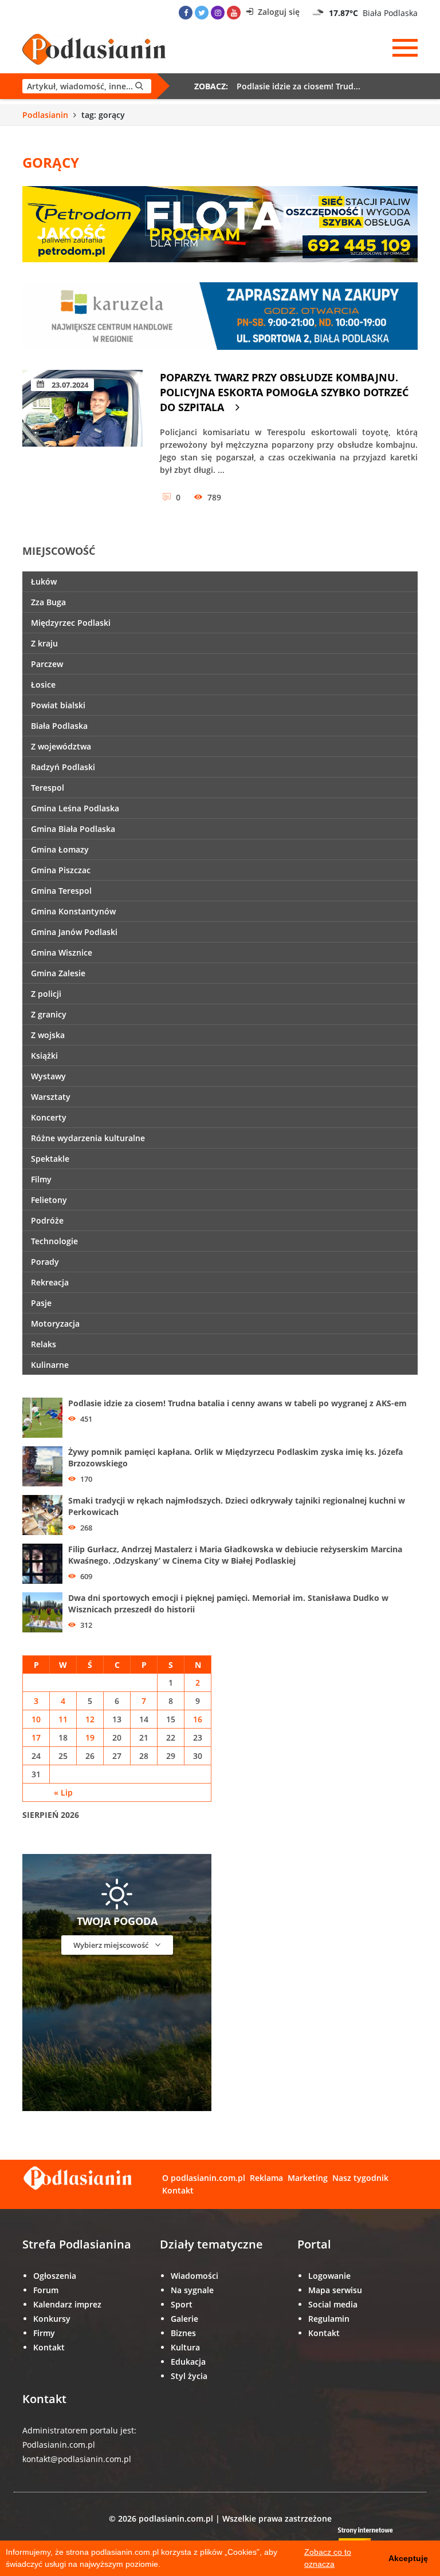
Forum (46, 2290)
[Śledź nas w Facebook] (186, 13)
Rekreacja (50, 1282)
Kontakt (178, 2190)
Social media (333, 2304)
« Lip (63, 1792)
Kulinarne (50, 1365)
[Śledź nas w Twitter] (202, 13)
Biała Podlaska (59, 726)
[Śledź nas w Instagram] (218, 13)
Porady (45, 1262)
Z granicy (49, 1014)
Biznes (183, 2333)
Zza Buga (48, 602)
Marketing (308, 2178)
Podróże (47, 1220)
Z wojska (48, 1035)
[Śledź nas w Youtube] (234, 13)
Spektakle (50, 1159)
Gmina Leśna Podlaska (75, 808)
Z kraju (44, 643)
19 (90, 1737)
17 (36, 1737)
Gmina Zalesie (58, 973)
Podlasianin (45, 115)
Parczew (47, 664)
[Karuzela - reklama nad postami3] (220, 315)
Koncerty (49, 1117)
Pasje (41, 1303)
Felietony (49, 1200)
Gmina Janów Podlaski (74, 932)
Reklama (266, 2178)
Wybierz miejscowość (112, 1945)
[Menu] (405, 48)
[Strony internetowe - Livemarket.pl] (375, 2539)
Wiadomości (195, 2276)
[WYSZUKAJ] (87, 86)
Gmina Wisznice (62, 952)
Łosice (43, 685)
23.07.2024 (69, 385)
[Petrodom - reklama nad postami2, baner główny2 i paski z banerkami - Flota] (220, 223)
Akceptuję (408, 2558)
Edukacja (188, 2362)
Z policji (46, 994)
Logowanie (329, 2276)
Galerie (184, 2319)
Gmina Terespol (61, 891)
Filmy (41, 1179)
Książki (44, 1056)
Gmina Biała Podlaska (73, 829)
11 (63, 1719)
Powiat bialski (58, 705)
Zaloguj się (278, 12)
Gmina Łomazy (60, 849)
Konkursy (52, 2319)
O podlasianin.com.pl (204, 2178)
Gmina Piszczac (61, 870)
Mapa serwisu (335, 2290)
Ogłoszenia (55, 2276)
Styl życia (189, 2376)
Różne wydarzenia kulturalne (88, 1138)
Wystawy (48, 1076)
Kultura (185, 2347)
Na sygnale (192, 2290)
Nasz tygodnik (360, 2178)
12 (90, 1719)
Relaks (44, 1344)
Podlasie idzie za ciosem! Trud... (298, 86)
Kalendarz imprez (67, 2304)
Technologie (54, 1241)
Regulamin (329, 2319)
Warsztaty (51, 1097)
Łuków (44, 581)
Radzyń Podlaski (63, 767)
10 (36, 1719)
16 (198, 1719)
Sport (182, 2304)
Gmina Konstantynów (73, 911)
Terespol (48, 788)
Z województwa (61, 746)
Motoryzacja (55, 1323)
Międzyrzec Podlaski (71, 623)
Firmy (44, 2333)
